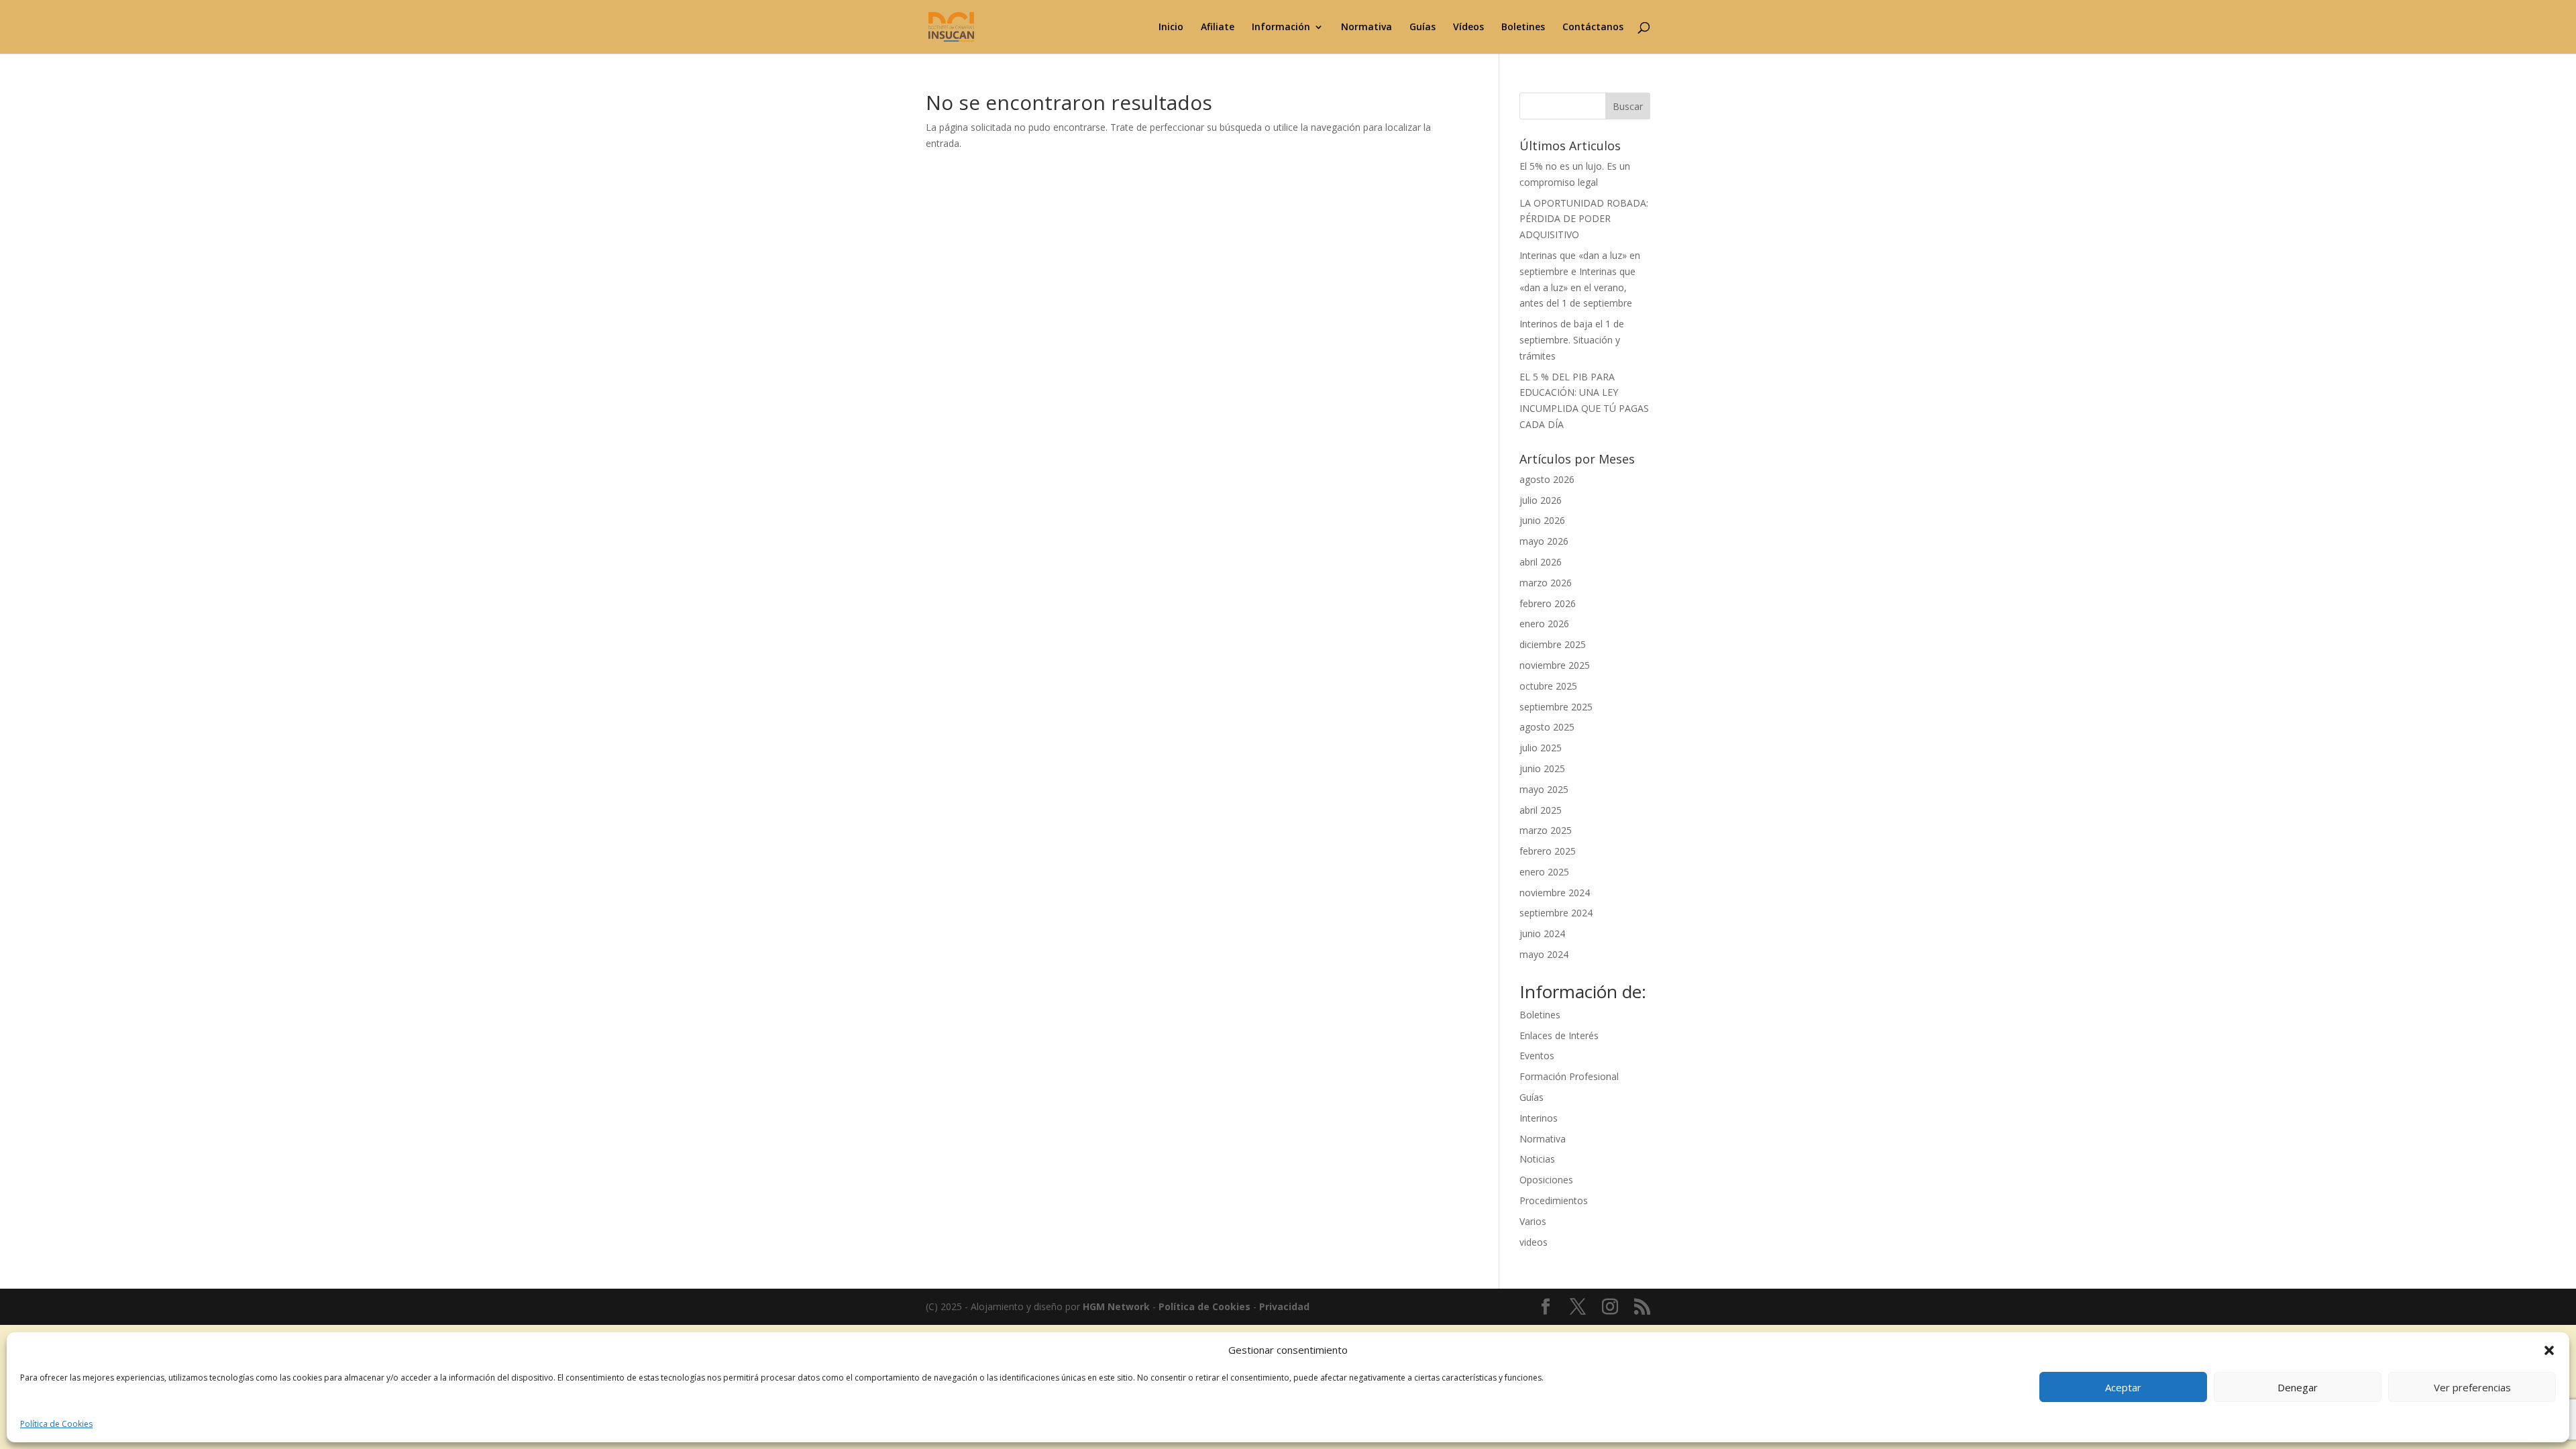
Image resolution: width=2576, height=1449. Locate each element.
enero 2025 (1544, 872)
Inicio (1171, 28)
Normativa (1366, 28)
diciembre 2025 (1553, 644)
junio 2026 (1542, 520)
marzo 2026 (1546, 583)
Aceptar (2123, 1387)
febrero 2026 (1548, 603)
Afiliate (1218, 28)
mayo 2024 (1544, 954)
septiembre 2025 (1556, 707)
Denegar (2298, 1387)
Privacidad (1284, 1306)
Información (1281, 28)
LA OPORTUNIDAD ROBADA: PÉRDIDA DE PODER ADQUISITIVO (1584, 219)
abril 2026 (1541, 562)
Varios (1533, 1221)
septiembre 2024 (1556, 913)
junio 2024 (1542, 933)
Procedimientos (1554, 1200)
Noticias (1537, 1159)
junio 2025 (1542, 768)
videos (1534, 1242)
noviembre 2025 (1555, 665)
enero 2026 (1544, 624)
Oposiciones (1546, 1180)
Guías (1423, 28)
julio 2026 (1541, 500)
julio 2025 (1541, 748)
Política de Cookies (56, 1424)
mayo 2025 (1544, 789)
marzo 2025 (1546, 830)
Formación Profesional (1569, 1076)
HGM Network (1116, 1306)
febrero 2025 (1548, 851)
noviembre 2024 (1555, 893)
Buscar (1628, 106)
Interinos (1539, 1118)
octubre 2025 (1548, 686)
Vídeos (1468, 28)
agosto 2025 (1547, 727)
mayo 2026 (1544, 541)
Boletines (1523, 28)
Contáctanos (1593, 28)
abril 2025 (1541, 810)
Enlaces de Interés (1559, 1035)
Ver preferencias (2472, 1387)
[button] (2549, 1350)
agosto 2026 (1547, 479)
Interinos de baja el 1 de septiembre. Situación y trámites (1572, 340)
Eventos (1537, 1056)
